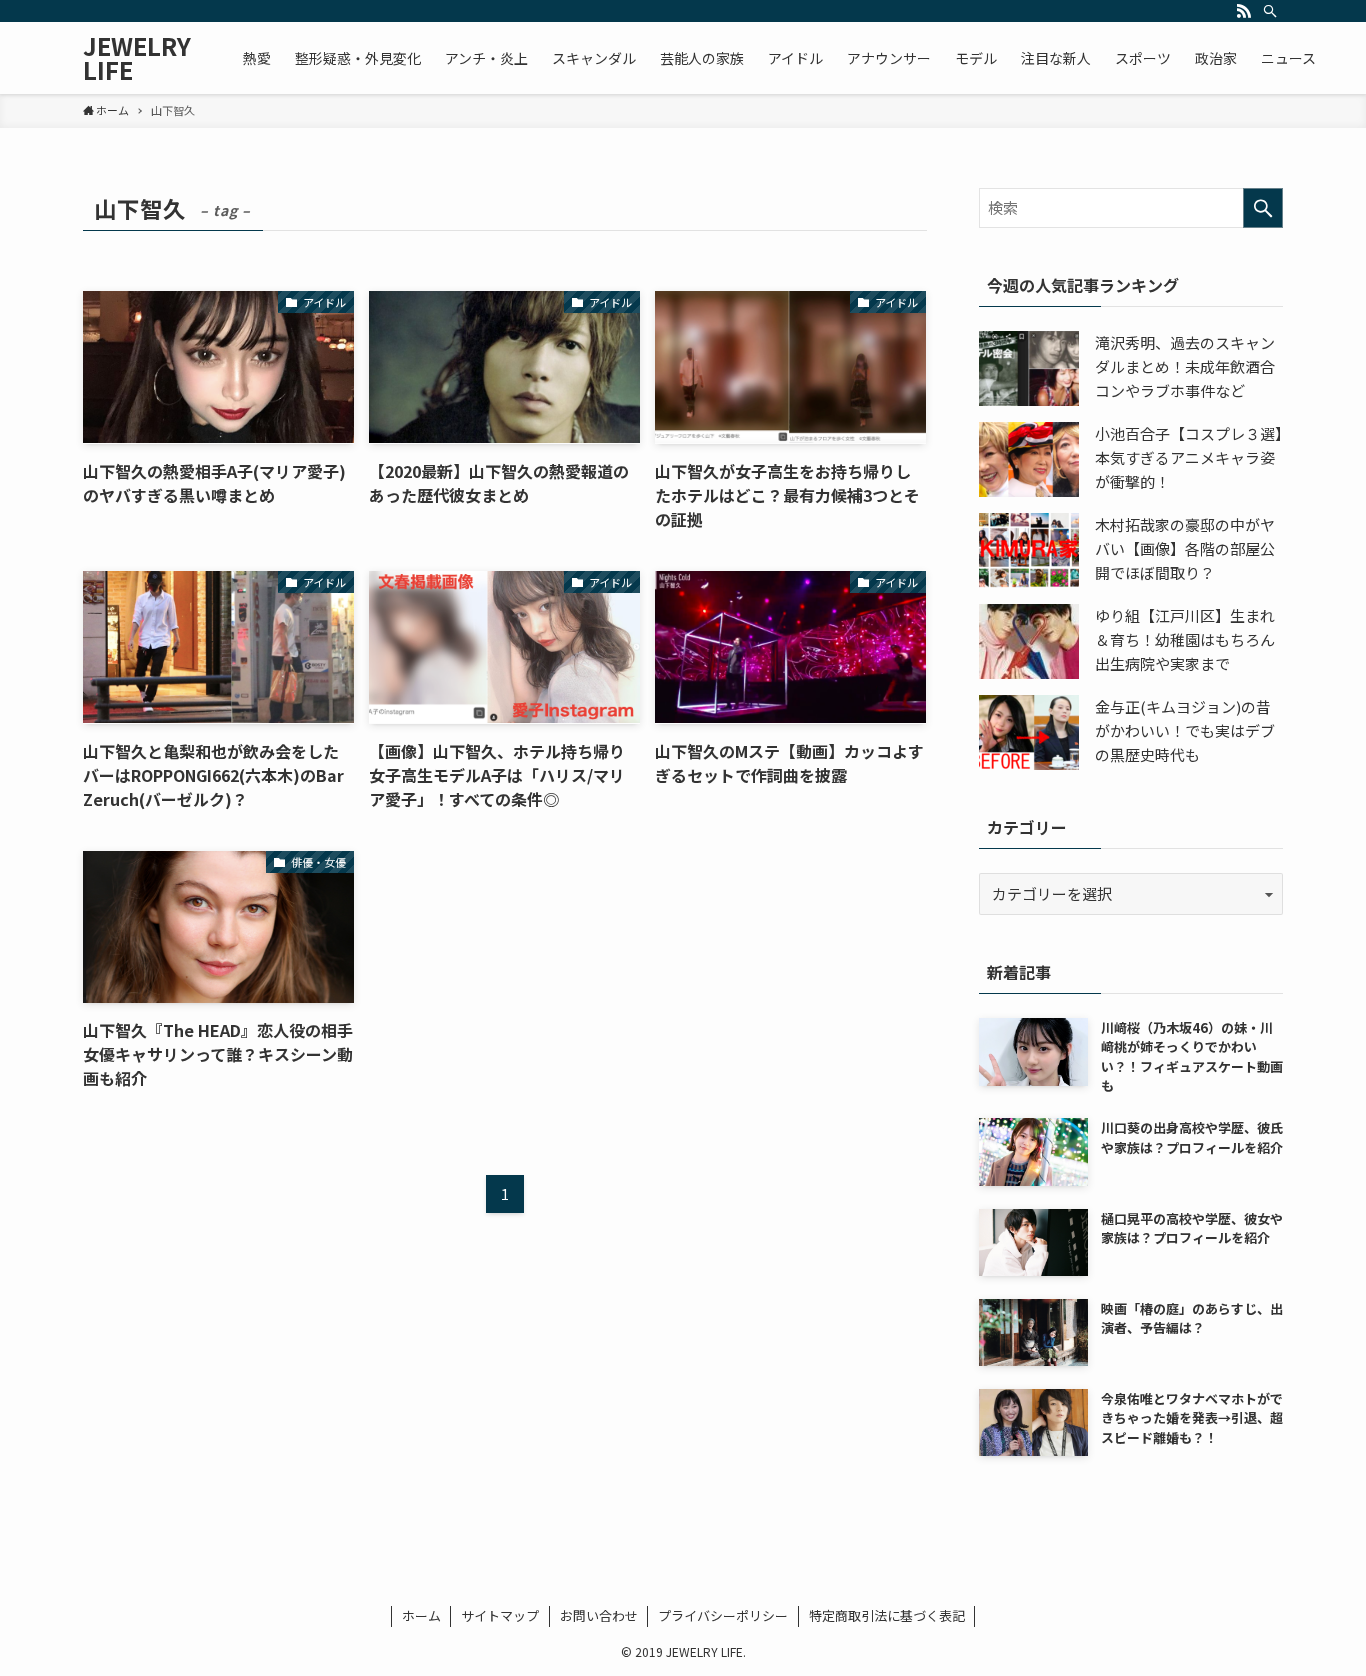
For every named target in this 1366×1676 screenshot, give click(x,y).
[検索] (1270, 11)
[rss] (1244, 11)
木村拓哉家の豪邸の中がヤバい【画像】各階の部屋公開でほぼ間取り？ (1185, 548)
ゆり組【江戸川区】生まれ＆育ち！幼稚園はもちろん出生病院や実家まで (1185, 639)
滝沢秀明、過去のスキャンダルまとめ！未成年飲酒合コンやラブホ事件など (1185, 366)
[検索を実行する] (1263, 208)
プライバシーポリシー (723, 1615)
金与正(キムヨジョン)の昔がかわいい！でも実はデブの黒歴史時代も (1185, 730)
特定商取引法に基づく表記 (887, 1615)
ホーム (421, 1615)
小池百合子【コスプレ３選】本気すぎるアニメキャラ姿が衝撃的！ (1189, 457)
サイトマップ (500, 1615)
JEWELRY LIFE (137, 58)
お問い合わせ (599, 1615)
